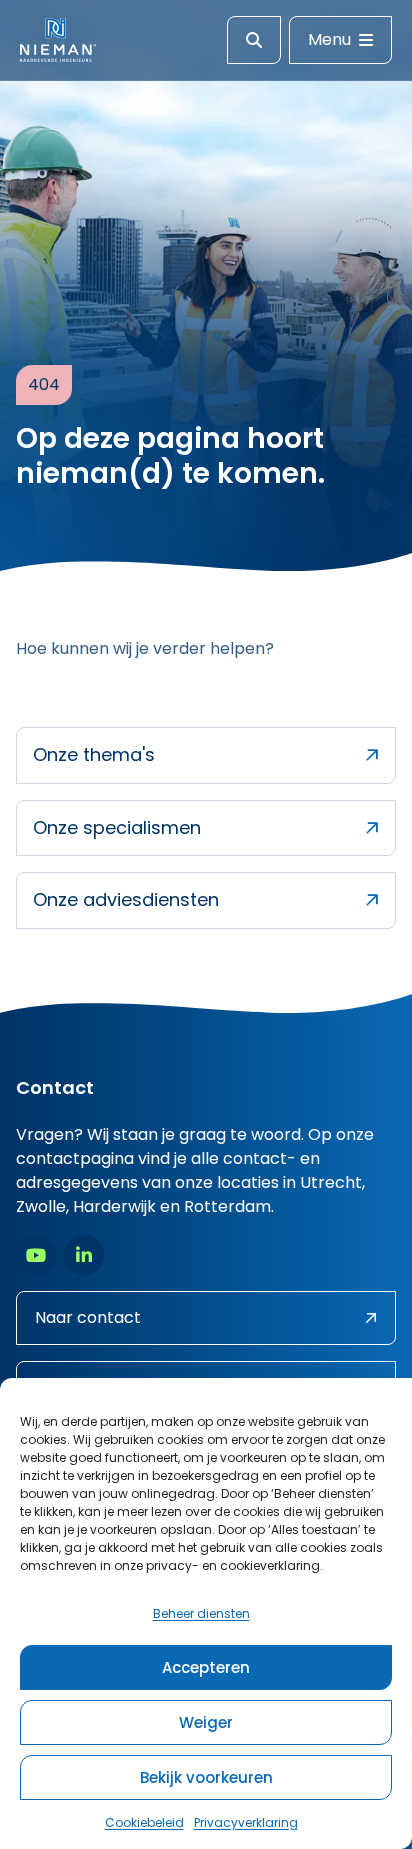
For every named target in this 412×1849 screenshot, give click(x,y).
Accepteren (206, 1667)
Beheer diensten (201, 1613)
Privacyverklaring (246, 1822)
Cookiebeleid (144, 1822)
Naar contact (88, 1317)
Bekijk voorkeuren (206, 1777)
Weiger (206, 1722)
